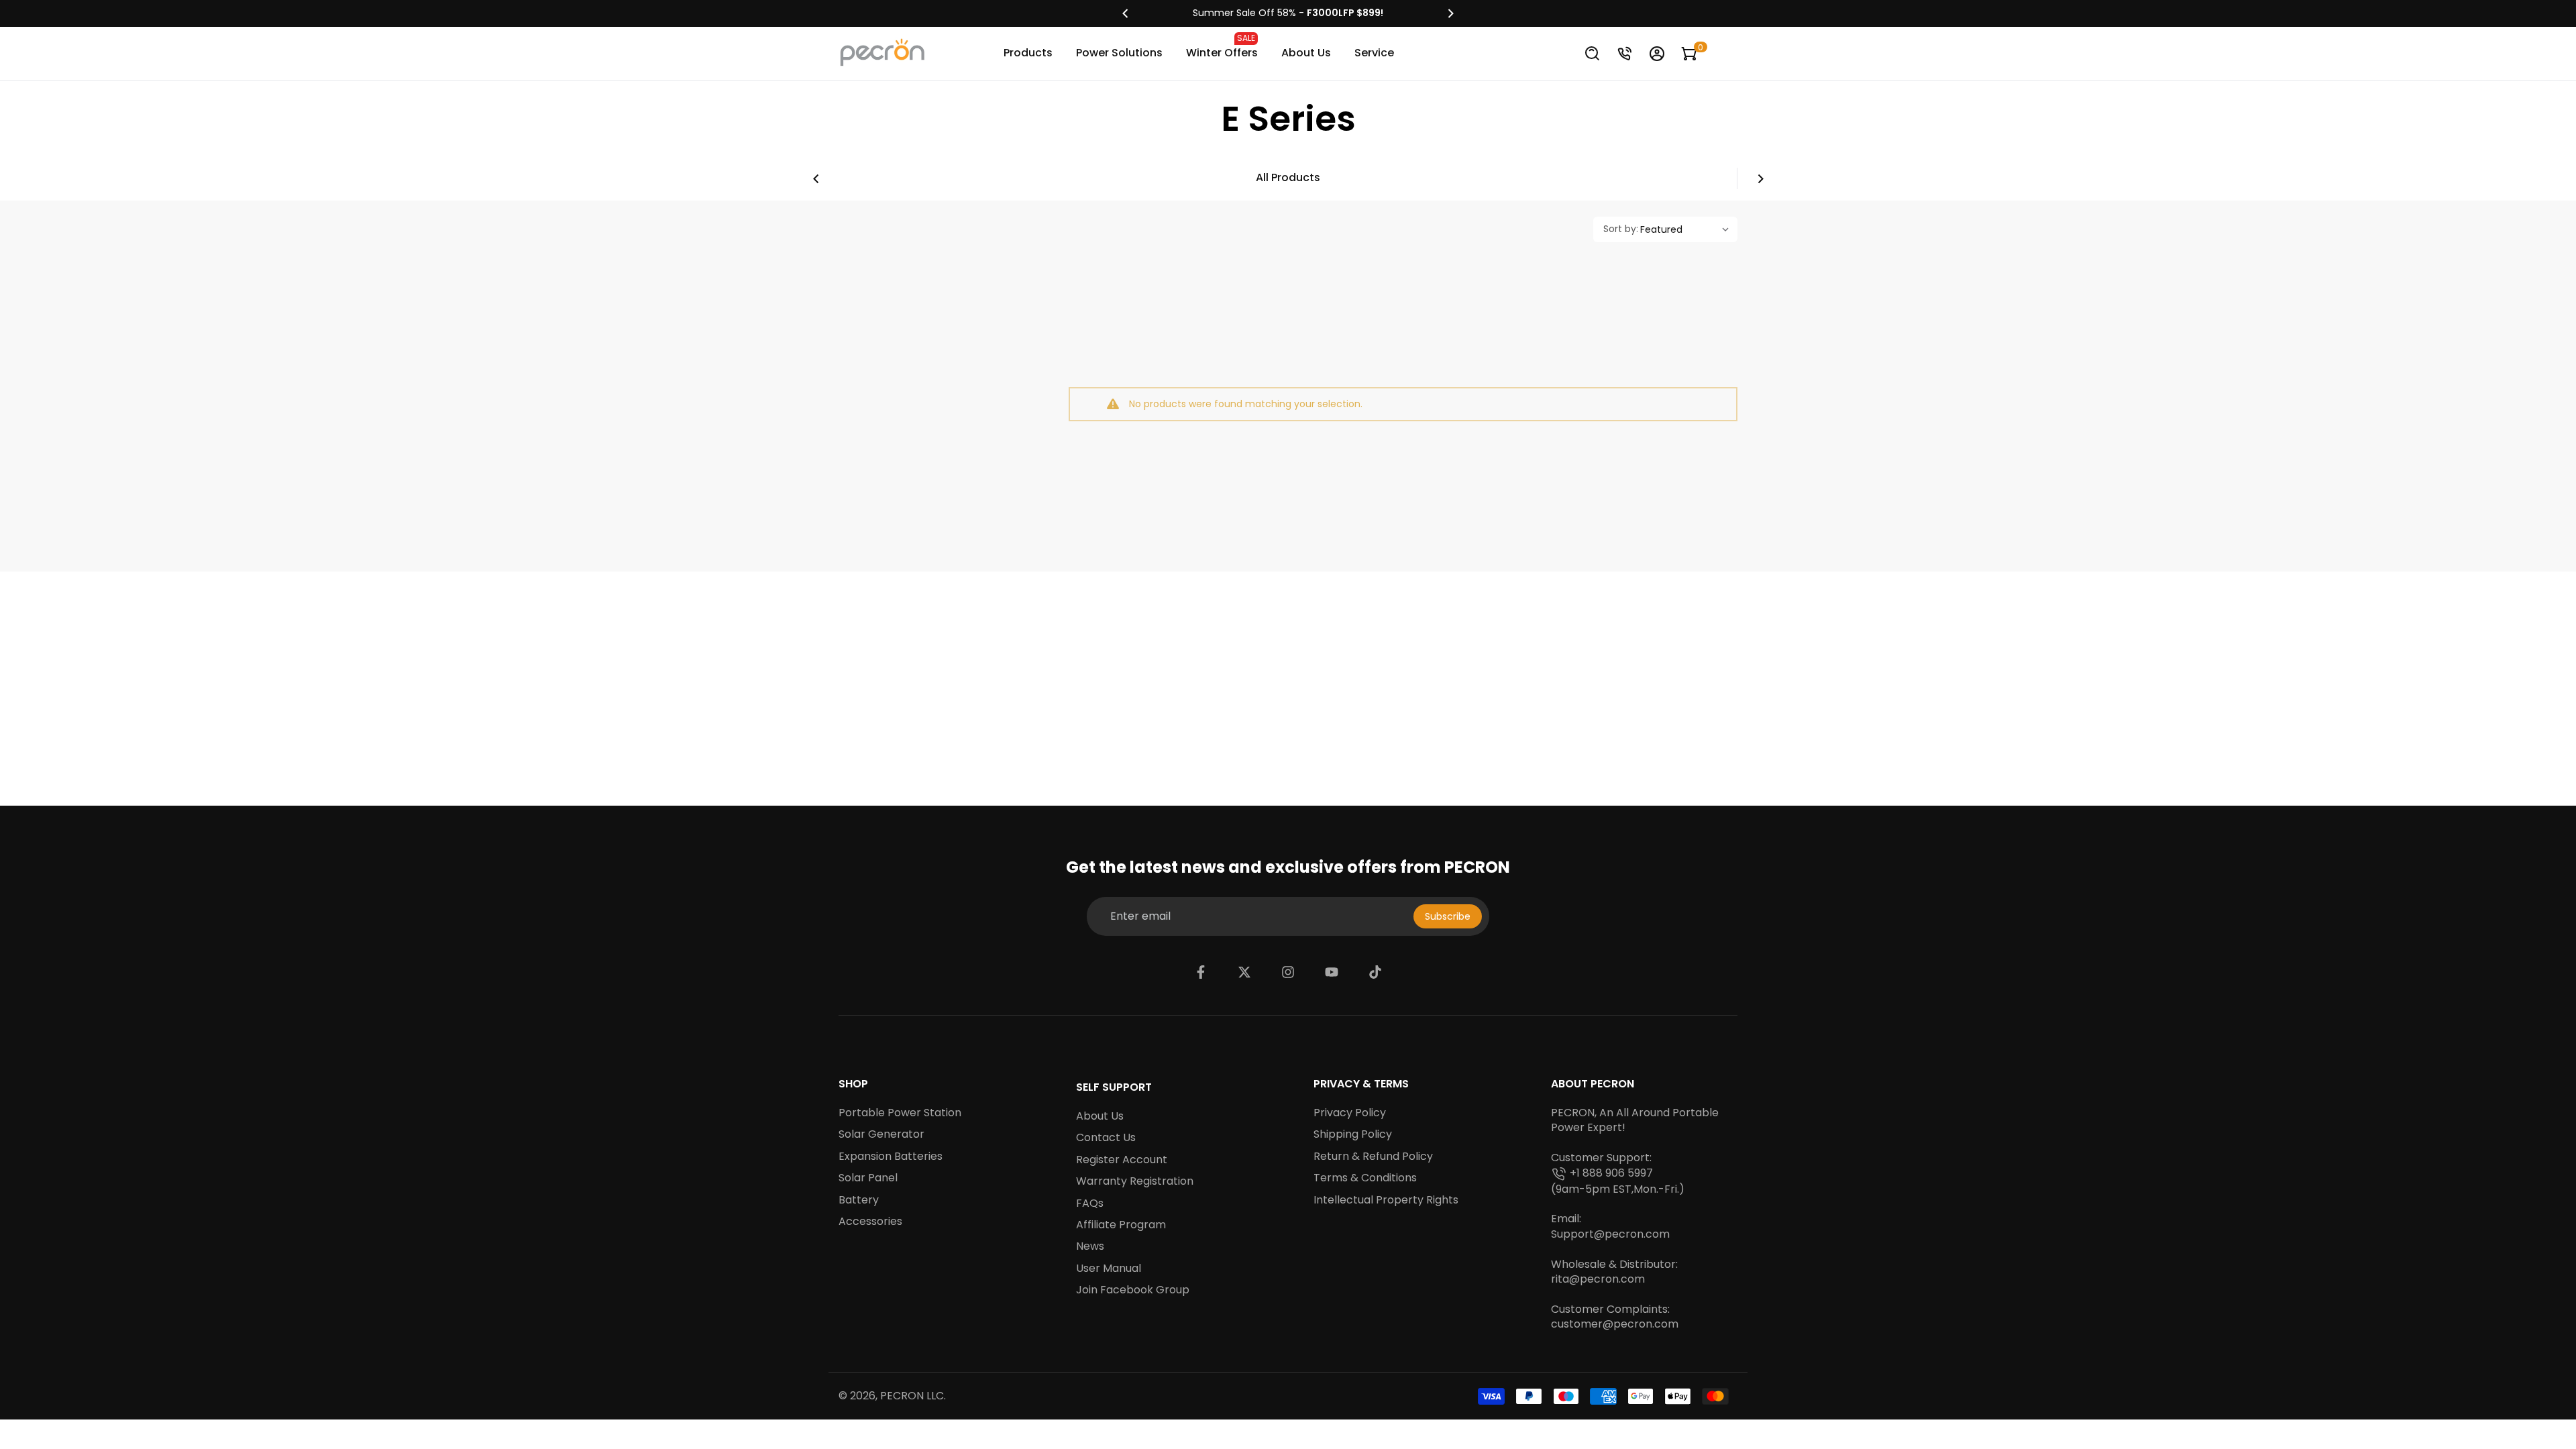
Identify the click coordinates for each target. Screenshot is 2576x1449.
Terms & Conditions (1365, 1178)
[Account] (1657, 54)
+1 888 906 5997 (1611, 1173)
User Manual (1109, 1269)
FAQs (1090, 1203)
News (1090, 1246)
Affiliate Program (1121, 1225)
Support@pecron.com (1610, 1234)
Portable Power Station (900, 1113)
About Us (1306, 53)
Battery (859, 1200)
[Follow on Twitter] (1244, 972)
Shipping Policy (1353, 1134)
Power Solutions (1119, 53)
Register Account (1122, 1160)
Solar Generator (881, 1134)
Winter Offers (1222, 46)
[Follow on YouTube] (1332, 972)
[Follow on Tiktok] (1375, 972)
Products (1028, 53)
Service (1374, 53)
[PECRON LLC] (1288, 13)
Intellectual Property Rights (1386, 1200)
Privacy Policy (1350, 1113)
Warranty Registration (1135, 1181)
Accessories (870, 1222)
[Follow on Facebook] (1201, 972)
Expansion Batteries (891, 1157)
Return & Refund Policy (1373, 1157)
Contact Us (1106, 1138)
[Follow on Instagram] (1288, 972)
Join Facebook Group (1133, 1290)
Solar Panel (868, 1178)
